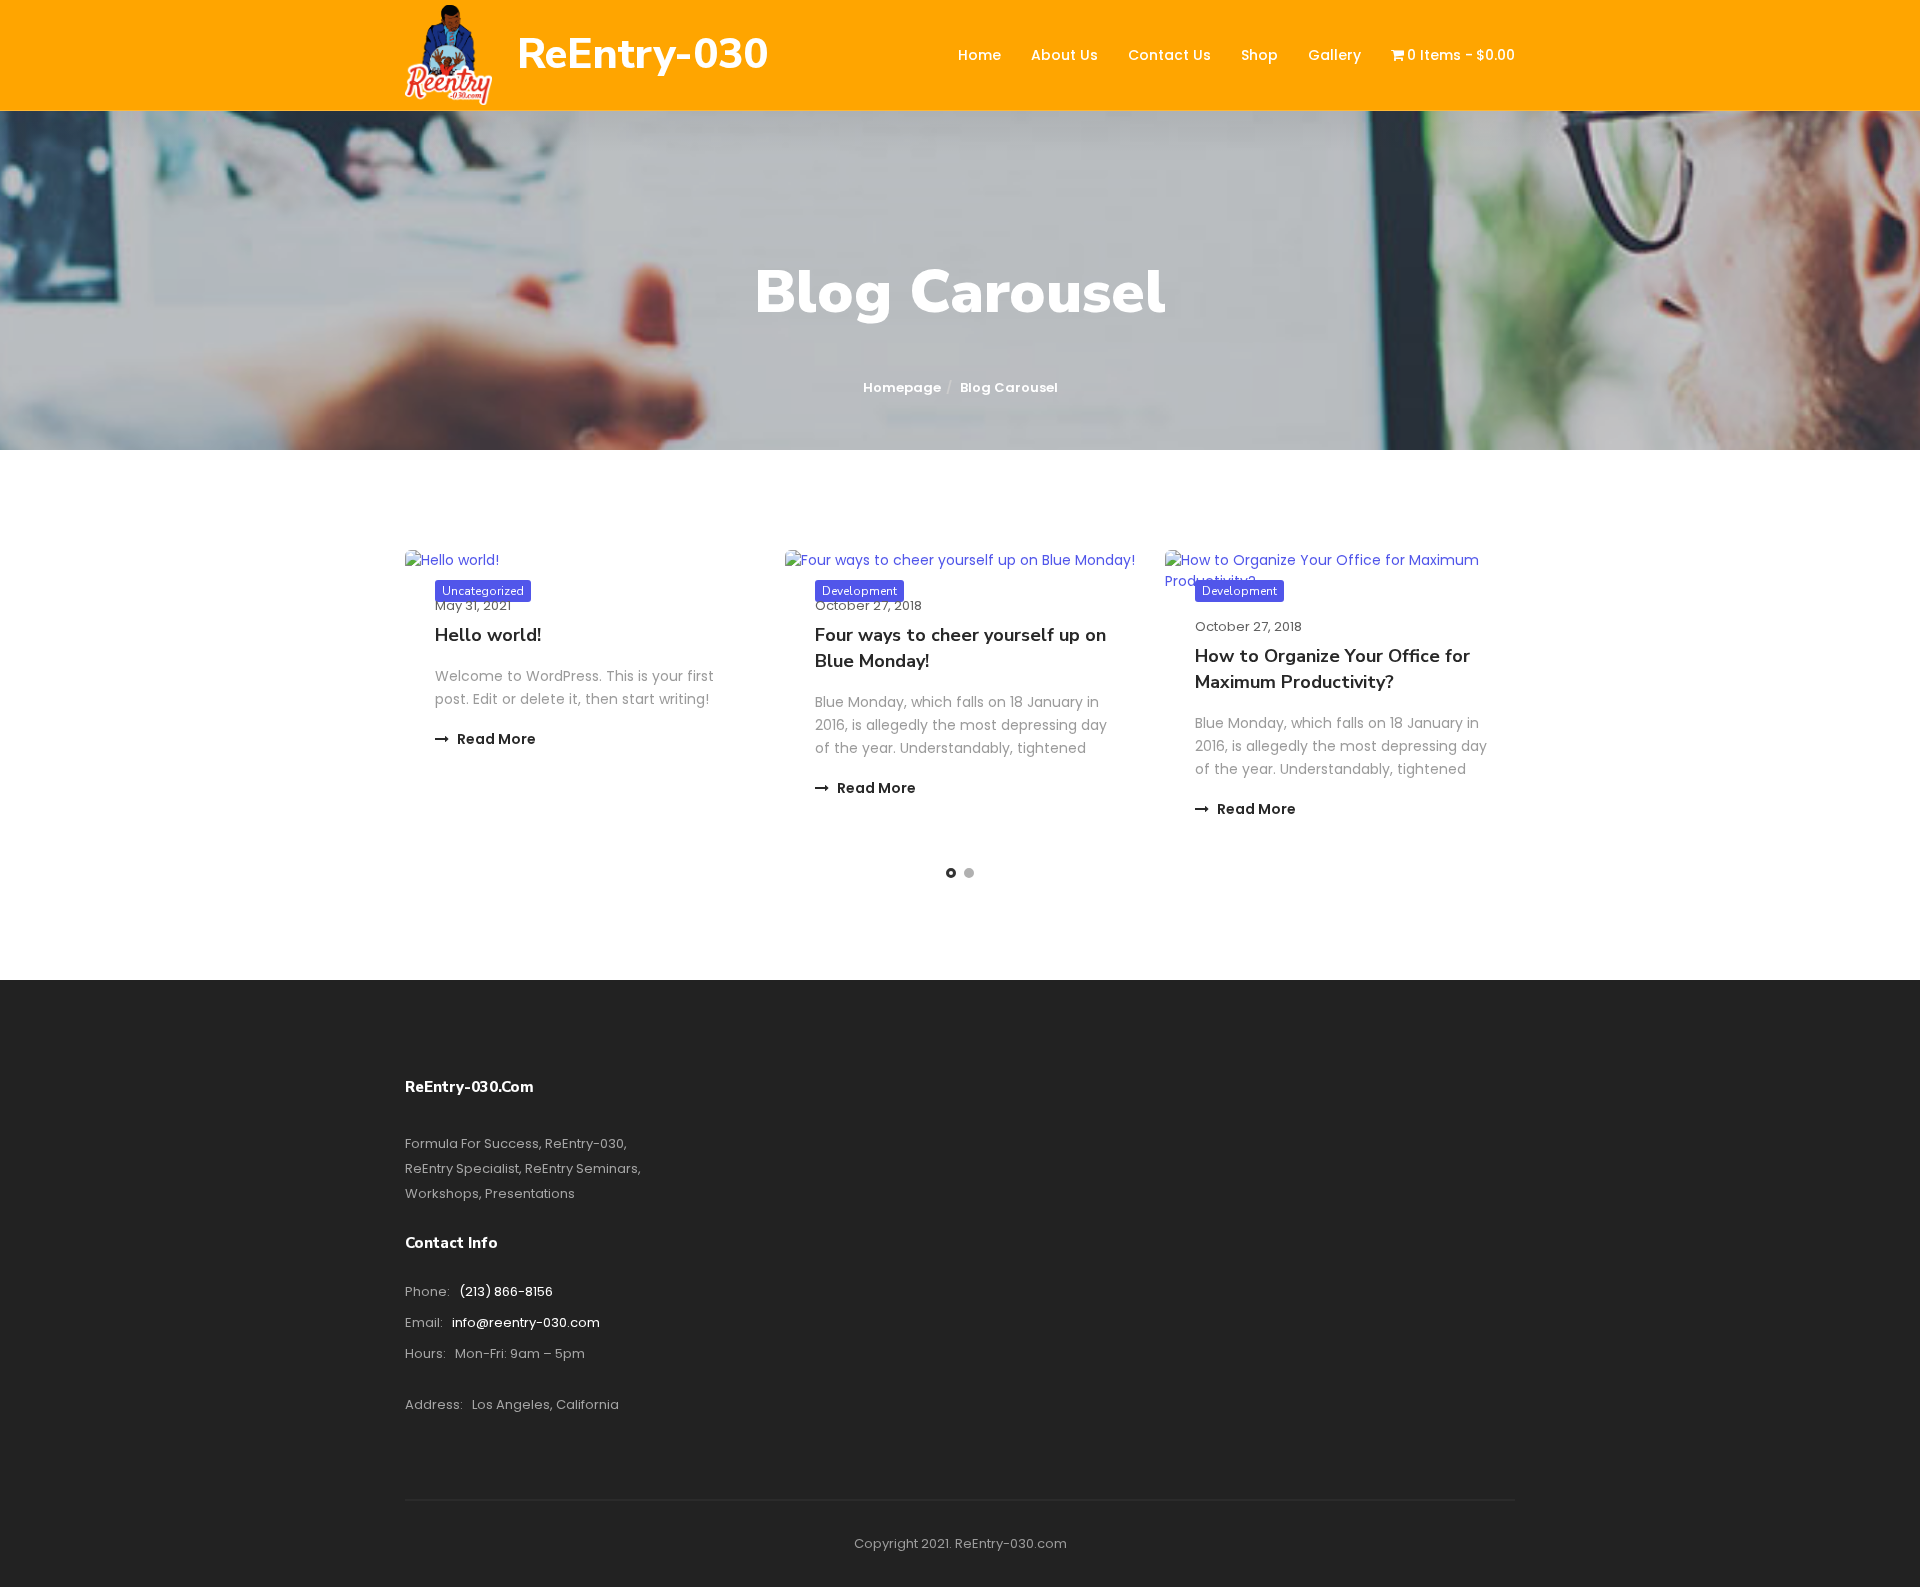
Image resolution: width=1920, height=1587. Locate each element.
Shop (1259, 55)
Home (979, 55)
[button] (951, 873)
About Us (1064, 55)
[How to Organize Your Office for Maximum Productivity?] (1340, 571)
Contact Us (1169, 55)
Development (1239, 591)
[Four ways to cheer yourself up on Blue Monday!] (960, 560)
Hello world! (488, 635)
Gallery (1334, 55)
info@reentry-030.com (526, 1322)
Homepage (902, 387)
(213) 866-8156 (506, 1291)
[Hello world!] (580, 560)
